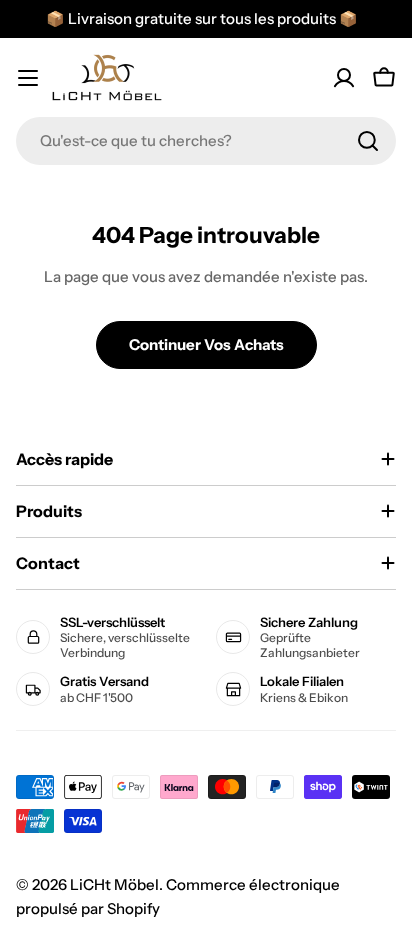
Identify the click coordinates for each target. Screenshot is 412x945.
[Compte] (344, 78)
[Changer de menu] (28, 78)
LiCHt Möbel (114, 884)
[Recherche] (368, 141)
